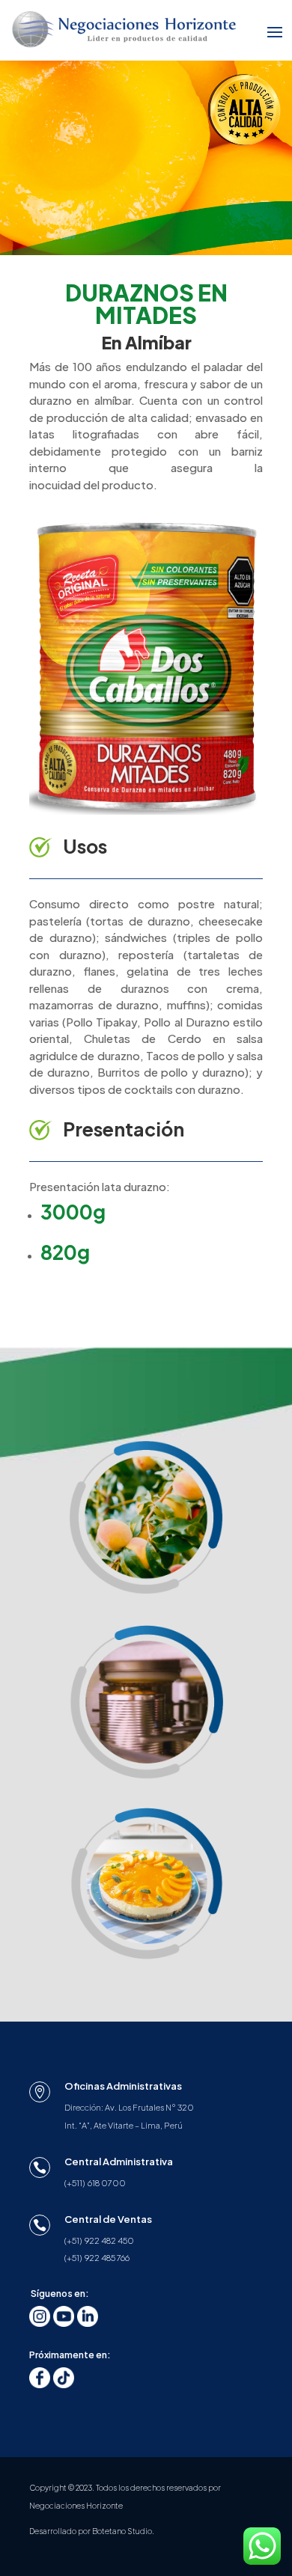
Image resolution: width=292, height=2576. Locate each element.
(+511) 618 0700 (95, 2183)
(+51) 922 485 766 (97, 2258)
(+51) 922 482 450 (99, 2240)
